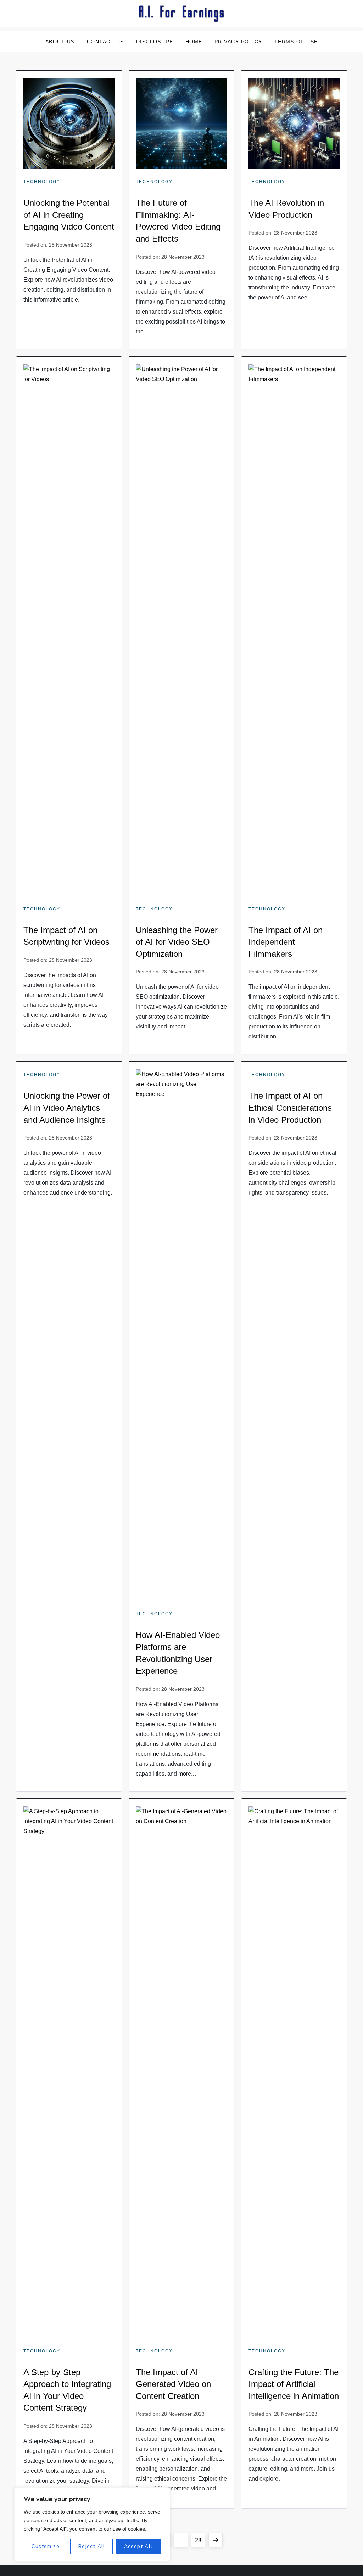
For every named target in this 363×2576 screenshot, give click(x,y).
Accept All (138, 2546)
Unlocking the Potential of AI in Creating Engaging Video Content (69, 215)
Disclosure (155, 42)
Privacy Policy (238, 42)
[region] (92, 2525)
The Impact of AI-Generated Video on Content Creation (173, 2384)
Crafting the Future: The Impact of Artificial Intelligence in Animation (294, 2384)
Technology (42, 182)
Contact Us (105, 42)
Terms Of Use (296, 42)
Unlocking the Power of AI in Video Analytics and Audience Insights (67, 1108)
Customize (46, 2546)
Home (194, 42)
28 (200, 2540)
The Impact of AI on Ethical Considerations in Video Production (290, 1108)
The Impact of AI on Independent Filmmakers (286, 942)
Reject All (92, 2546)
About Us (60, 42)
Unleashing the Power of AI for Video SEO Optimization (177, 942)
